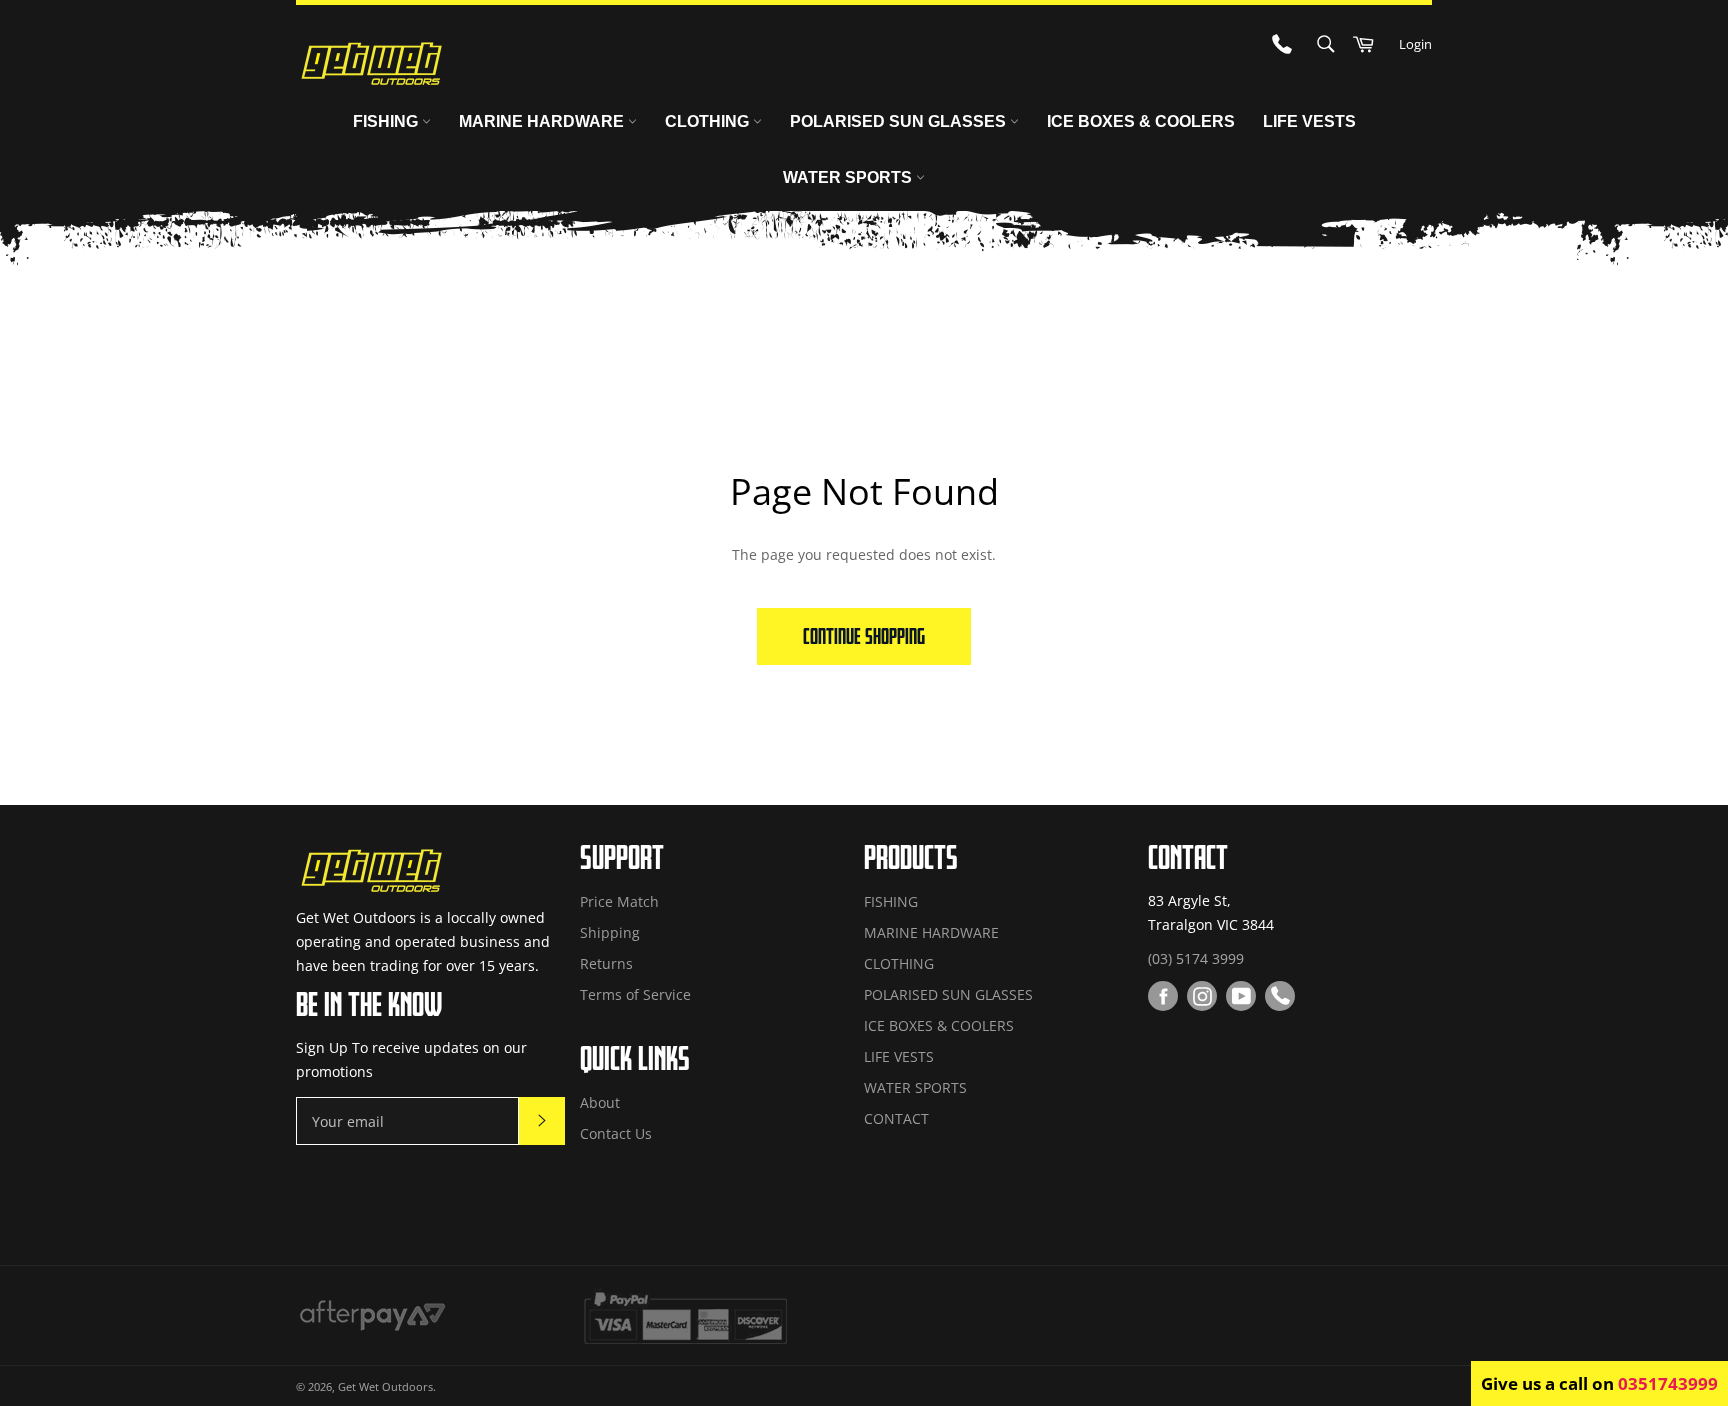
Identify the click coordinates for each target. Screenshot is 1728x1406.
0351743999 (1668, 1383)
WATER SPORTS (849, 177)
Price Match (619, 901)
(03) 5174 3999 (1196, 958)
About (600, 1102)
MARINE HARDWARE (543, 121)
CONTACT (896, 1118)
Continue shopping (864, 636)
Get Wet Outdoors (385, 1386)
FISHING (387, 121)
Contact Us (616, 1133)
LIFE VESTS (1309, 121)
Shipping (610, 932)
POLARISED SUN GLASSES (900, 121)
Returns (606, 963)
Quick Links (635, 1058)
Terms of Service (635, 994)
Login (1415, 44)
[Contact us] (1280, 996)
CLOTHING (709, 121)
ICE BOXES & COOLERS (1141, 121)
